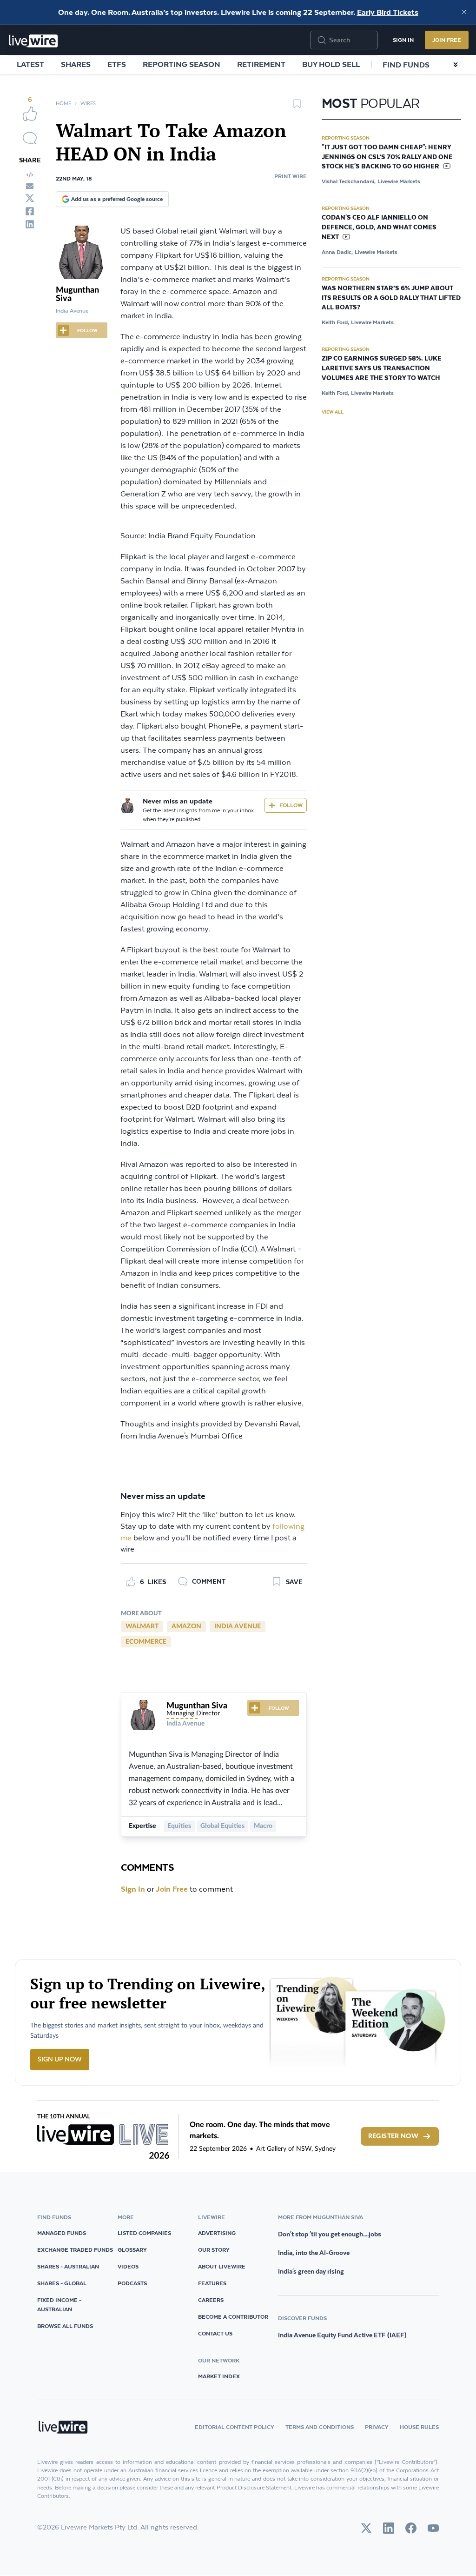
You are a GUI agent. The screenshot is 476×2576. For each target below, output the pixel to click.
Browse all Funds (65, 2326)
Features (212, 2283)
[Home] (33, 41)
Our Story (214, 2250)
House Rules (419, 2427)
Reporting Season (182, 64)
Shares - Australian (68, 2266)
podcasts (132, 2283)
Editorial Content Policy (235, 2427)
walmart (142, 1626)
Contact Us (215, 2333)
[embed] (30, 175)
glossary (132, 2250)
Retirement (261, 64)
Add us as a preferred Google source (117, 199)
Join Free (447, 40)
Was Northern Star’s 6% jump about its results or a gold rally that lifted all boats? (391, 298)
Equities (179, 1826)
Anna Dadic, (337, 252)
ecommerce (146, 1642)
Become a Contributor (233, 2317)
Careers (211, 2300)
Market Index (219, 2376)
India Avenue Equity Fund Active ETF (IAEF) (342, 2335)
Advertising (217, 2233)
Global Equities (222, 1826)
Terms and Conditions (320, 2427)
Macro (263, 1826)
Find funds (406, 65)
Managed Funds (62, 2233)
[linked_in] (30, 224)
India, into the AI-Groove (314, 2253)
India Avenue (238, 1626)
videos (128, 2266)
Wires (88, 104)
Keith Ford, (335, 322)
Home (63, 104)
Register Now (393, 2136)
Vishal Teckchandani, (349, 181)
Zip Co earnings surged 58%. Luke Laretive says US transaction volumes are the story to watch (382, 368)
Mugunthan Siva (197, 1706)
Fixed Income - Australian (59, 2305)
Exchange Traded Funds (75, 2250)
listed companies (144, 2233)
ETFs (117, 64)
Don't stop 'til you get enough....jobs (330, 2234)
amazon (186, 1626)
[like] (30, 114)
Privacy (377, 2427)
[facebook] (30, 211)
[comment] (30, 138)
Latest (30, 64)
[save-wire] (297, 107)
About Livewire (222, 2266)
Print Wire (291, 176)
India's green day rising (311, 2271)
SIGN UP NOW (60, 2060)
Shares (76, 64)
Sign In (403, 40)
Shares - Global (62, 2283)
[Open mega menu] (456, 65)
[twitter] (30, 198)
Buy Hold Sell (331, 64)
